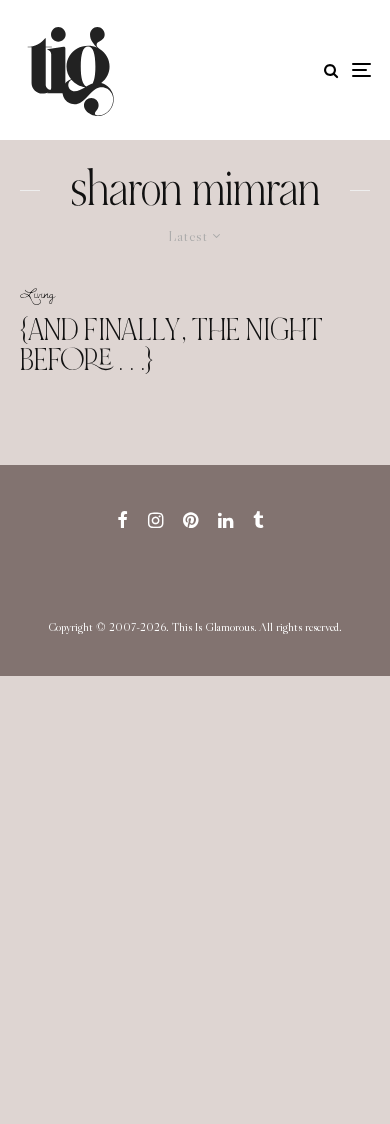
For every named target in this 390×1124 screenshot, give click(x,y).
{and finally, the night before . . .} (171, 345)
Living (37, 293)
